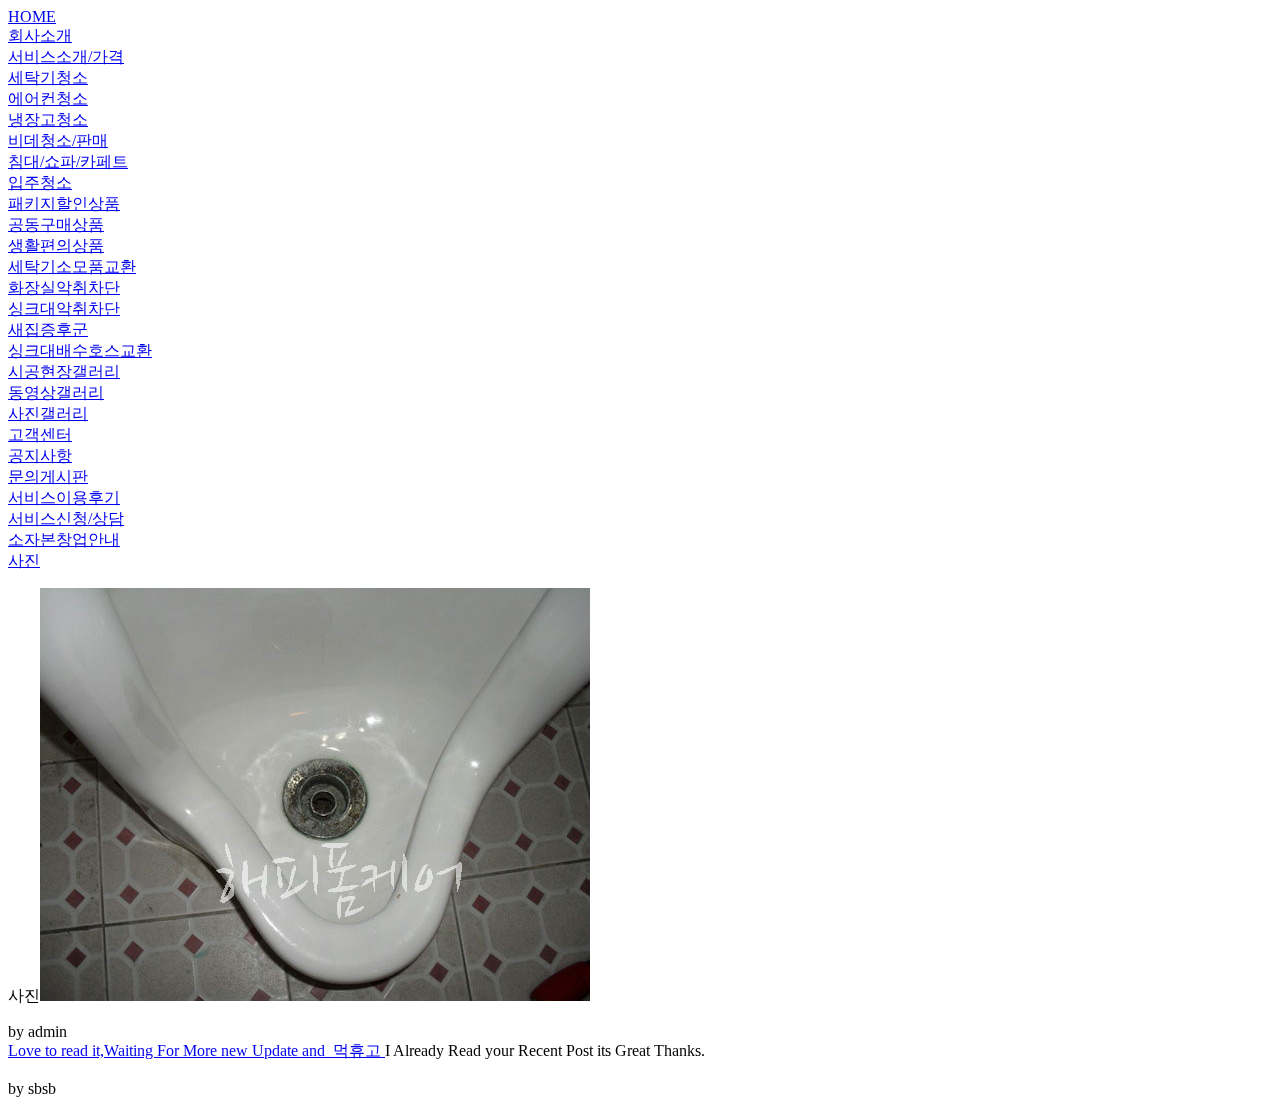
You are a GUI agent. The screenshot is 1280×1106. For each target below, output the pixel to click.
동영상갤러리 (56, 392)
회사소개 (40, 35)
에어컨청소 (48, 98)
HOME (32, 16)
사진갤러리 (48, 413)
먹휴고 (359, 1050)
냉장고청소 (48, 119)
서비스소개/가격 (66, 56)
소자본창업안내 (64, 539)
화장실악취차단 (64, 287)
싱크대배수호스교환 (80, 350)
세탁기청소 (48, 77)
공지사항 (40, 455)
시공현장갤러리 (64, 371)
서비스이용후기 (64, 497)
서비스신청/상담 (66, 518)
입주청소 (40, 182)
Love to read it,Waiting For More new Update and (170, 1050)
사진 (24, 560)
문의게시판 (48, 476)
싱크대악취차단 (64, 308)
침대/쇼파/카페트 (68, 161)
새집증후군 (48, 329)
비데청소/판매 (58, 140)
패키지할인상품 (64, 203)
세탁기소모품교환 (72, 266)
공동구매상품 (56, 224)
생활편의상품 (56, 245)
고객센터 (40, 434)
